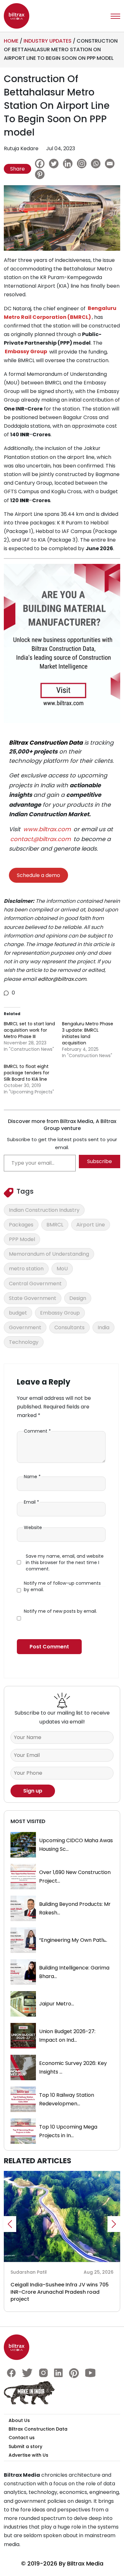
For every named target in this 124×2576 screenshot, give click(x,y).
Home (11, 41)
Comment (37, 1431)
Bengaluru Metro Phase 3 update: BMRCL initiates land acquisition (88, 1033)
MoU (62, 1269)
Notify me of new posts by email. (60, 1611)
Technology (24, 1342)
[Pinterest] (41, 174)
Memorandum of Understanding (49, 1254)
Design (78, 1298)
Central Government (35, 1284)
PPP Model (22, 1239)
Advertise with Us (28, 2455)
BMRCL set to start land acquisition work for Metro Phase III (29, 1030)
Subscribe (100, 1161)
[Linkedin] (69, 164)
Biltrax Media (85, 2563)
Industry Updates (48, 41)
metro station (26, 1269)
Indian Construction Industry (44, 1210)
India (103, 1327)
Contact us (22, 2438)
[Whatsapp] (97, 164)
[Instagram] (83, 164)
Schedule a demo (38, 875)
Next (114, 2224)
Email (31, 1502)
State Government (33, 1298)
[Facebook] (41, 164)
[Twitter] (55, 164)
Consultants (69, 1327)
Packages (21, 1225)
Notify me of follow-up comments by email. (62, 1586)
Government (25, 1327)
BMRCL (55, 1225)
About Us (19, 2420)
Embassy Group (60, 1313)
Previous (10, 2224)
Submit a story (25, 2446)
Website (33, 1527)
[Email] (111, 164)
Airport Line (91, 1225)
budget (18, 1313)
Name (32, 1477)
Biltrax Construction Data (46, 743)
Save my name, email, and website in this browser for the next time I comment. (65, 1562)
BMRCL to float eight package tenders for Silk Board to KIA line (27, 1073)
